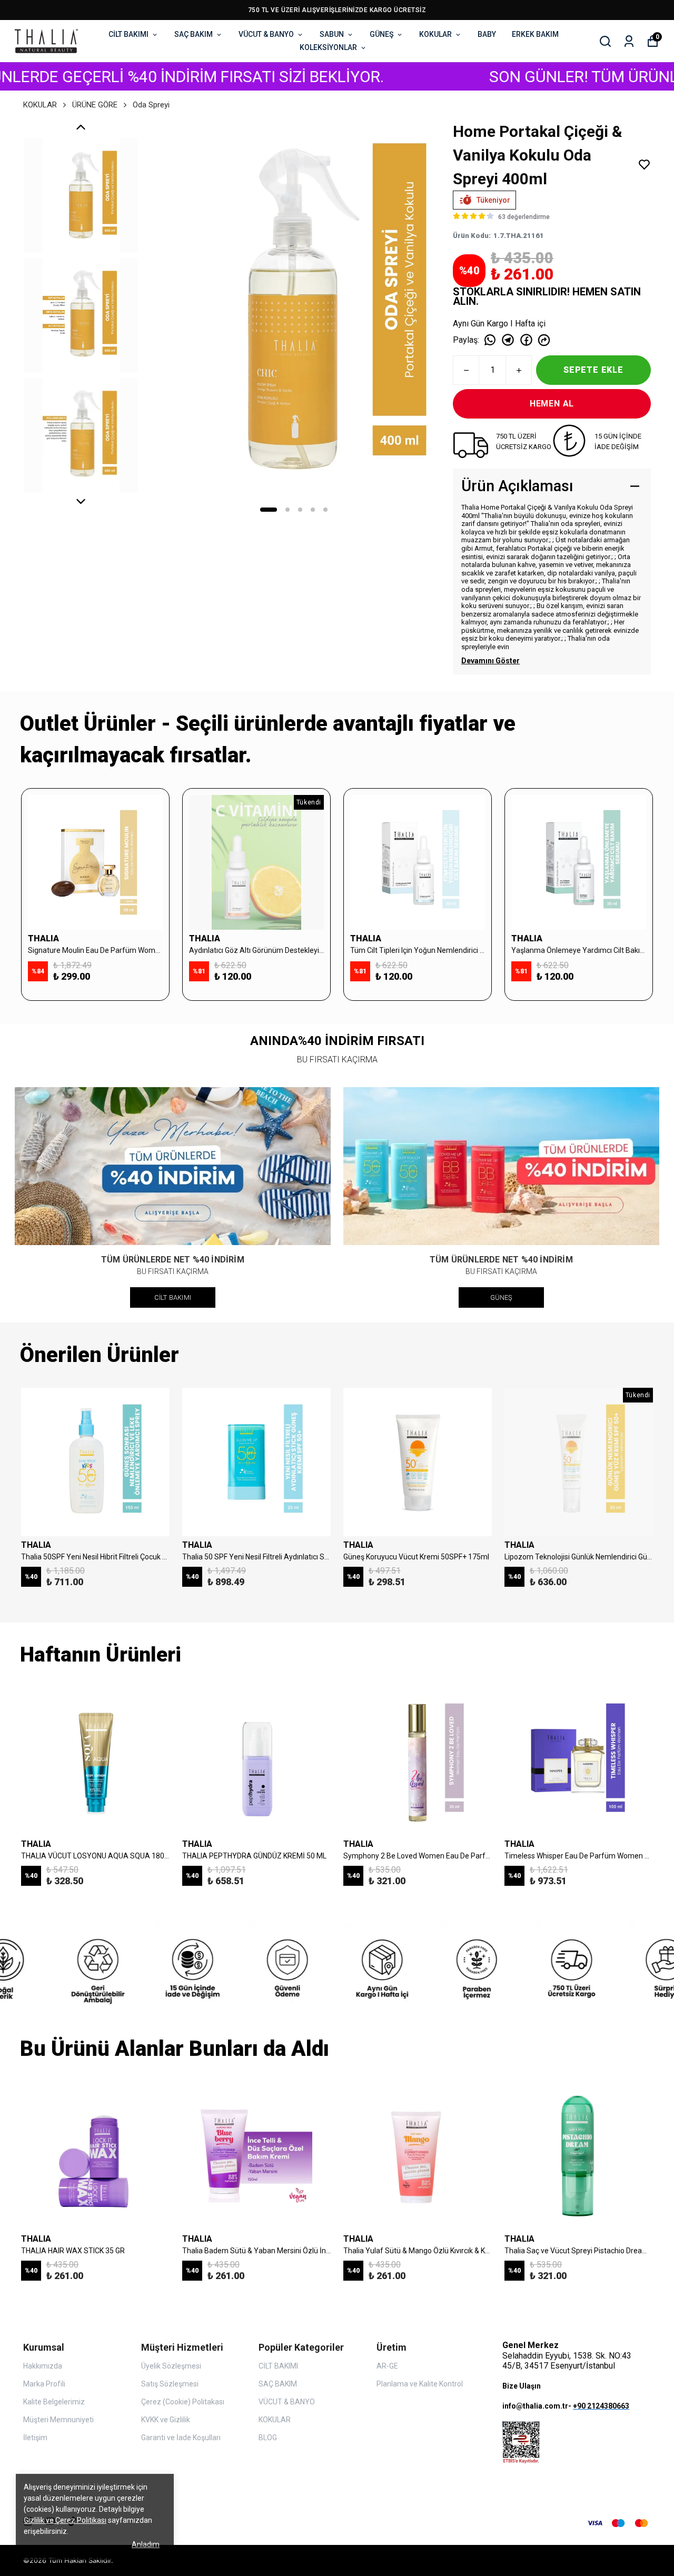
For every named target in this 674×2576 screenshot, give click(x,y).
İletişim (35, 2438)
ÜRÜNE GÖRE (95, 105)
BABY (487, 34)
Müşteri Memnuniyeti (58, 2420)
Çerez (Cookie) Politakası (183, 2402)
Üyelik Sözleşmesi (171, 2366)
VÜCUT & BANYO (266, 34)
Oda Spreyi (151, 105)
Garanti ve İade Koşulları (181, 2438)
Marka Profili (44, 2384)
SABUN (332, 34)
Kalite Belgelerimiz (54, 2402)
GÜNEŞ (381, 34)
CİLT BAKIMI (128, 34)
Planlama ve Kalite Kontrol (420, 2384)
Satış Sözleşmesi (170, 2384)
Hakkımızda (43, 2366)
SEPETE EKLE (593, 370)
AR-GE (387, 2366)
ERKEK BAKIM (535, 34)
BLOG (268, 2438)
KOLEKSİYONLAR (328, 47)
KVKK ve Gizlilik (166, 2420)
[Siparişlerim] (629, 41)
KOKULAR (435, 34)
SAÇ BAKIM (194, 34)
